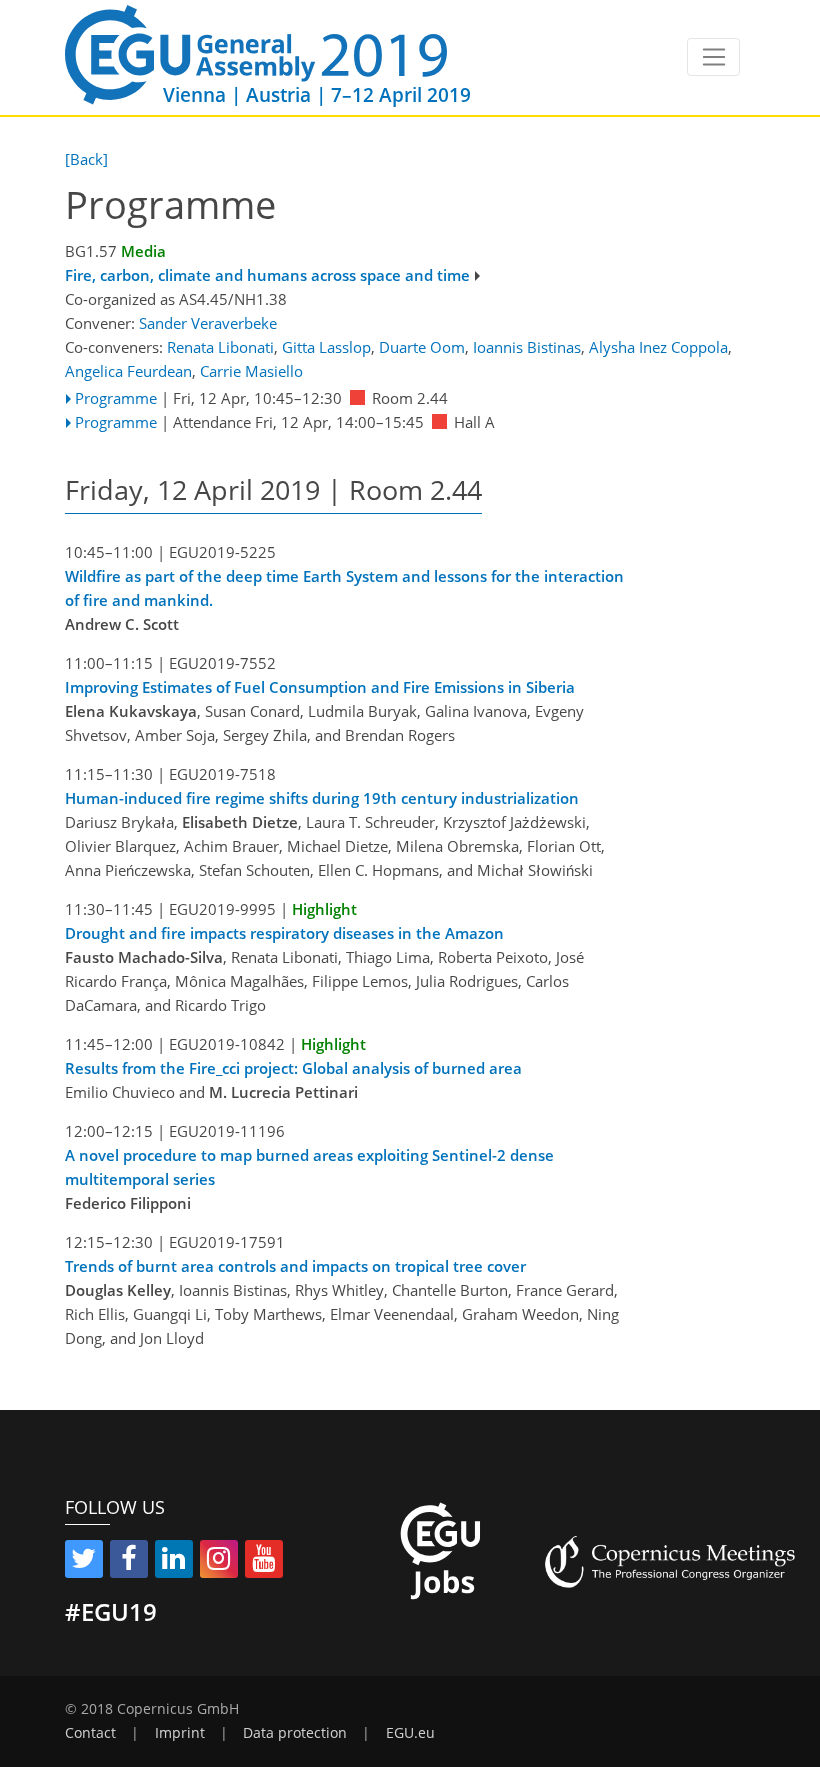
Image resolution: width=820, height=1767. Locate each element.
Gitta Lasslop (326, 347)
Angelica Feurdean (128, 371)
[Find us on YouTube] (264, 1562)
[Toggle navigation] (713, 57)
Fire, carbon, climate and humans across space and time (267, 275)
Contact (90, 1733)
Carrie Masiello (251, 371)
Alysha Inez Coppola (658, 347)
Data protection (295, 1733)
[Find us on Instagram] (219, 1562)
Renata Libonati (220, 347)
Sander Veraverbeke (208, 323)
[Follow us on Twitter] (84, 1562)
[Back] (86, 159)
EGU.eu (410, 1733)
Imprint (180, 1733)
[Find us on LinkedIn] (174, 1562)
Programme (116, 398)
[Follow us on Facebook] (129, 1562)
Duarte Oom (422, 347)
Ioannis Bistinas (527, 347)
